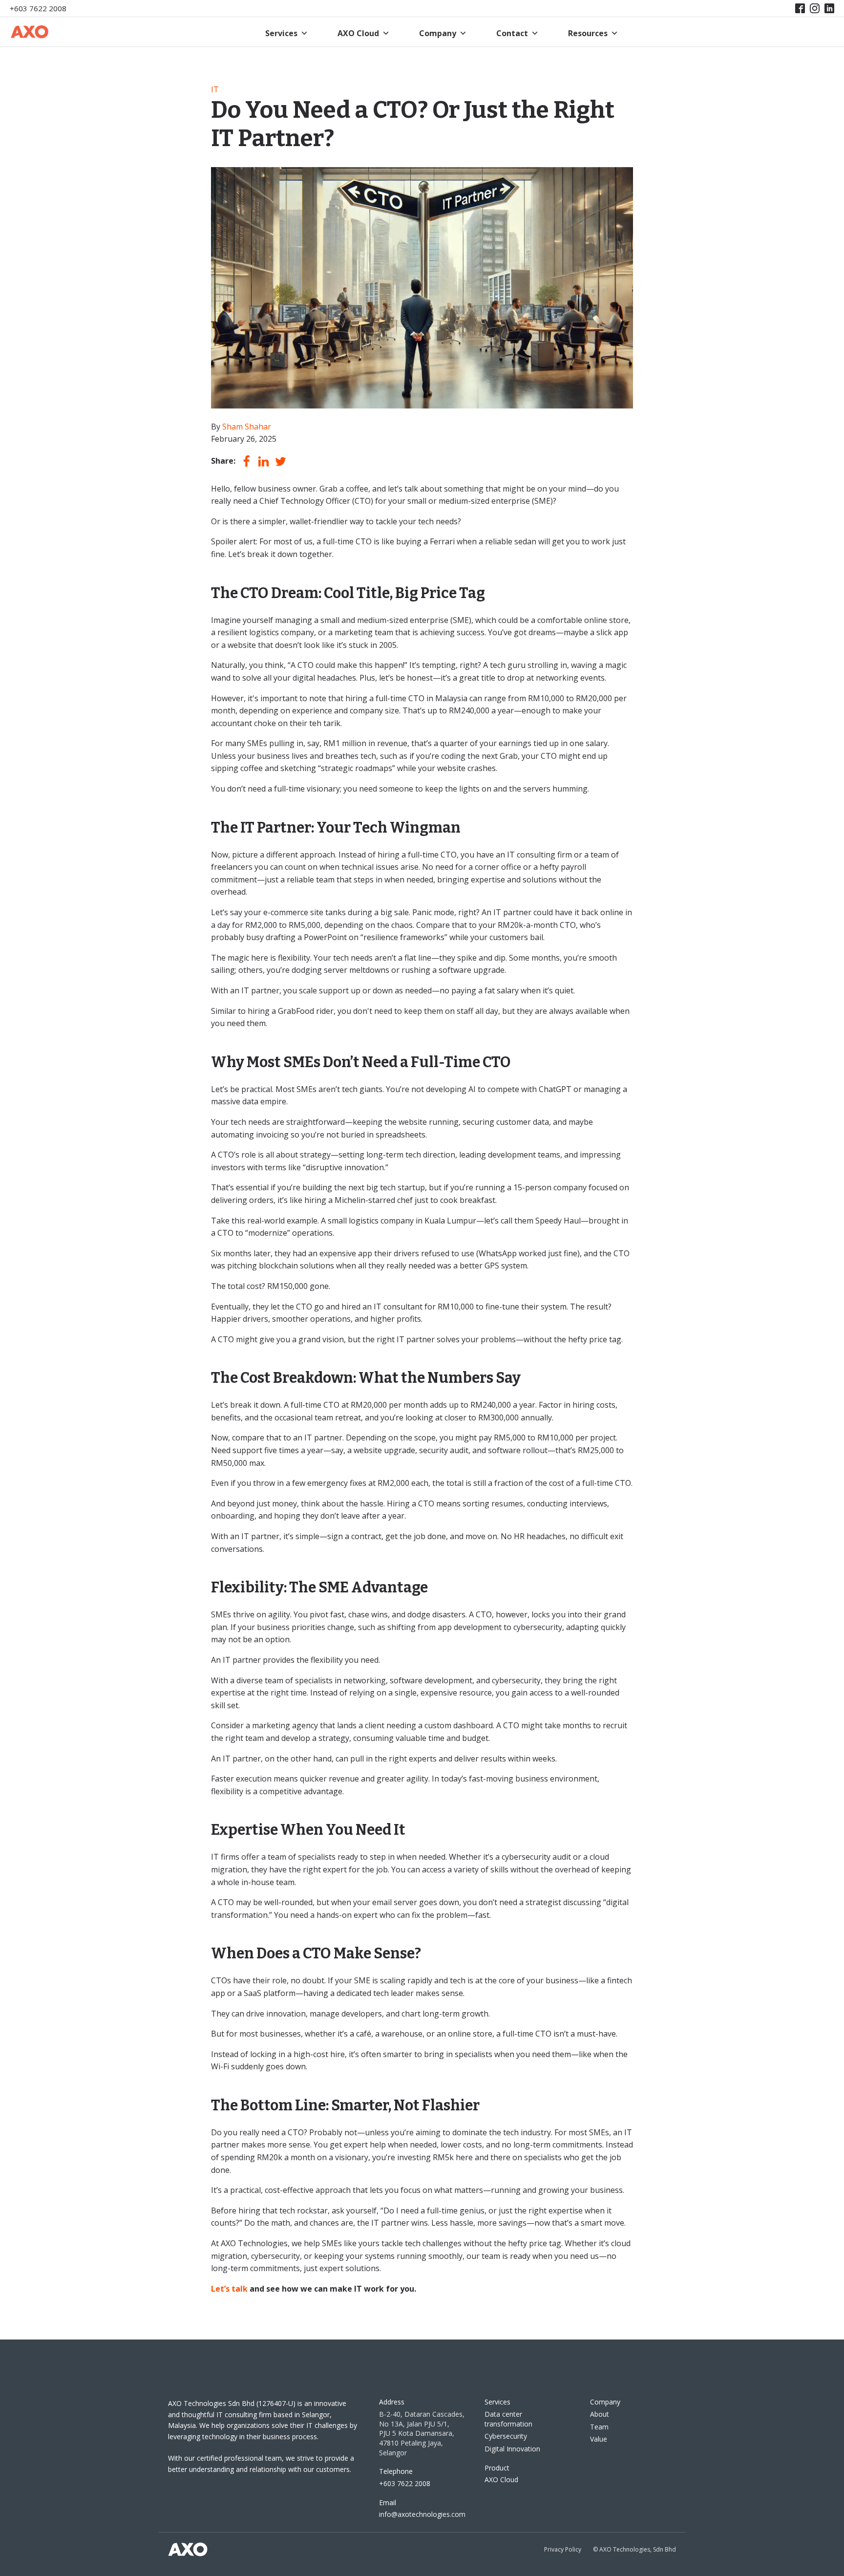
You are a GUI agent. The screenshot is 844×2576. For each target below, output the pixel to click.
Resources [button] (588, 33)
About (600, 2414)
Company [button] (438, 33)
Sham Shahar (247, 427)
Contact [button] (512, 33)
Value (599, 2439)
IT (215, 89)
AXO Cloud (358, 33)
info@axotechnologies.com (422, 2514)
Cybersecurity (506, 2436)
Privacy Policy (563, 2549)
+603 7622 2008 (38, 8)
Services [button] (281, 33)
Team (599, 2427)
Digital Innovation (512, 2449)
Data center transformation (508, 2419)
